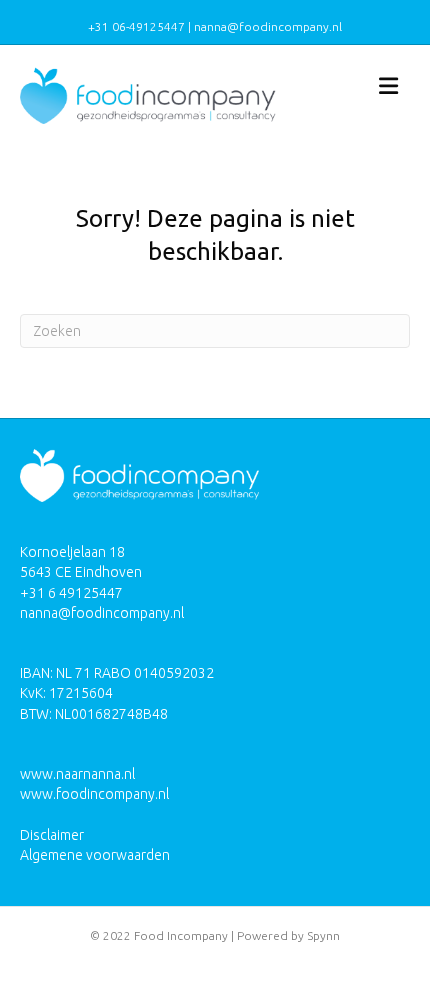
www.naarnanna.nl (77, 774)
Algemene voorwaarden (95, 855)
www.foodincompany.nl (94, 794)
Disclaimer (52, 835)
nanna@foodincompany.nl (102, 613)
